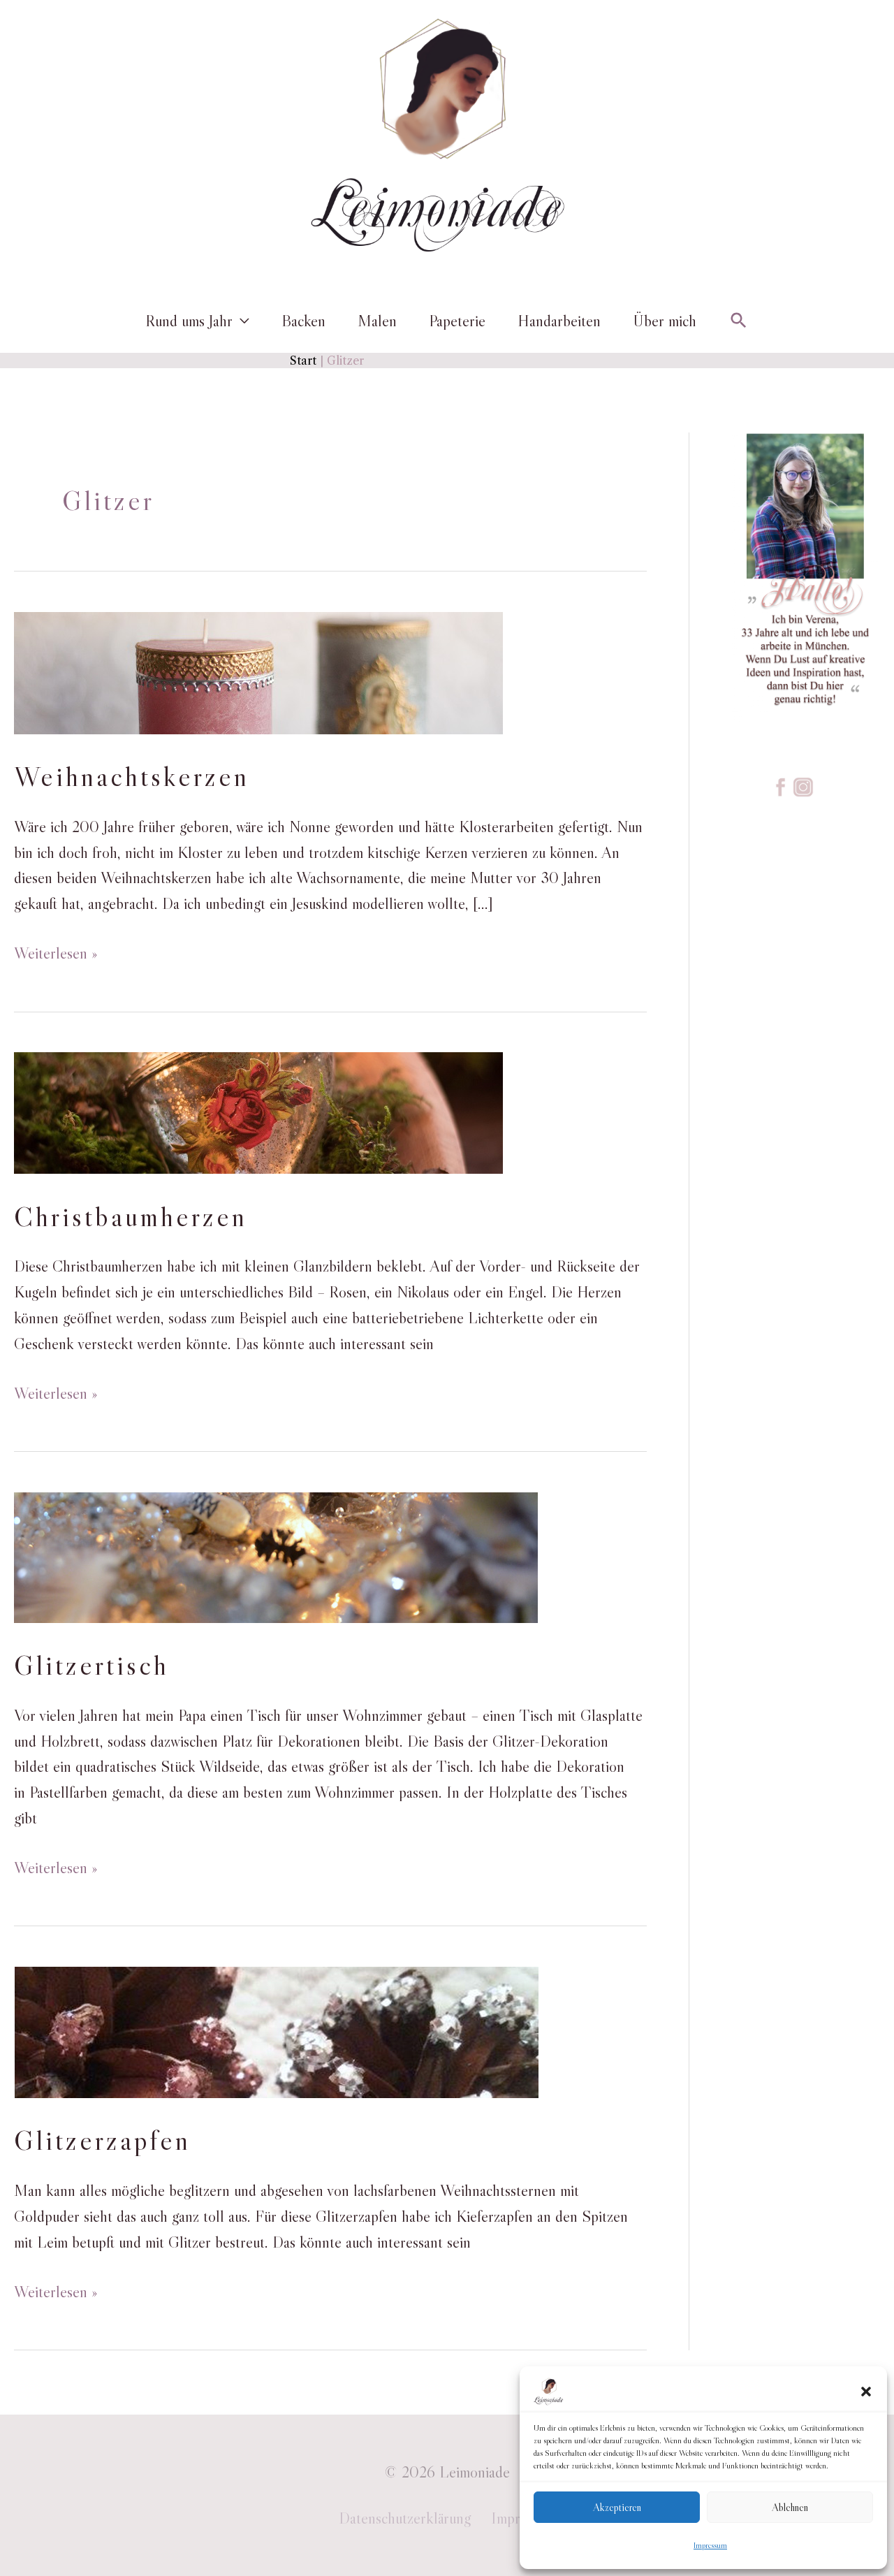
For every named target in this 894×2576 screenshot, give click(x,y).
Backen (303, 321)
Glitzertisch (91, 1665)
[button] (866, 2392)
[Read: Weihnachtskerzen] (258, 671)
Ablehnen (790, 2507)
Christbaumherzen (131, 1216)
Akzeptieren (617, 2507)
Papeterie (457, 321)
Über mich (665, 321)
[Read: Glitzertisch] (276, 1555)
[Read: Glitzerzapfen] (276, 2030)
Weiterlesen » (56, 953)
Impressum (710, 2545)
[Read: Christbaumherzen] (258, 1111)
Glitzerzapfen (102, 2140)
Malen (377, 321)
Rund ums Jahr (189, 321)
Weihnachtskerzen (132, 776)
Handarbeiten (559, 321)
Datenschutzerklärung (405, 2518)
